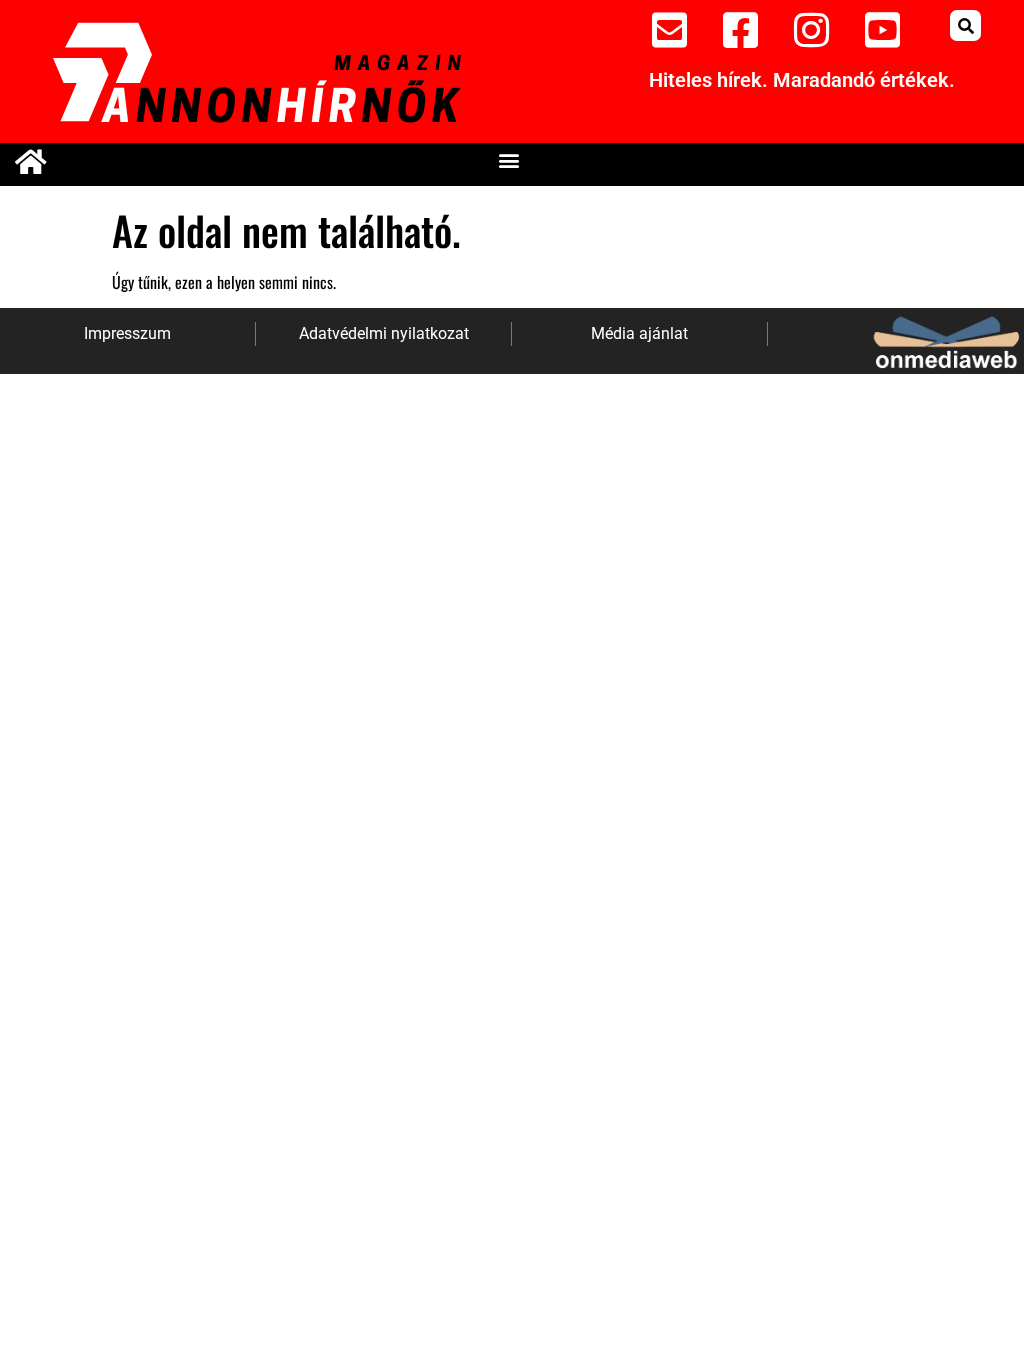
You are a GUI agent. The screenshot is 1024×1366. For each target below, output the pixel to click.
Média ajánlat (639, 333)
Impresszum (127, 333)
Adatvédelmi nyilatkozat (384, 333)
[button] (965, 25)
